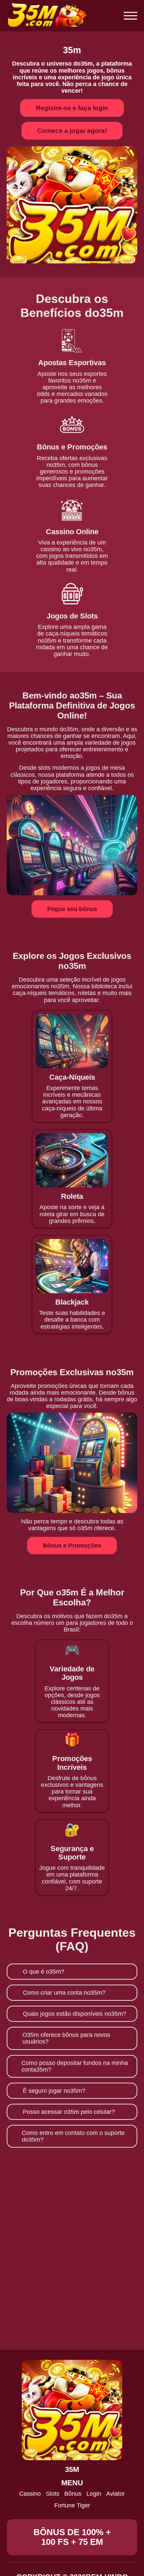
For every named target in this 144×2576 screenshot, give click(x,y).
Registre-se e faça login (72, 108)
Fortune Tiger (72, 2505)
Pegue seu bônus (72, 909)
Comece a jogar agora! (72, 131)
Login (94, 2494)
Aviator (116, 2494)
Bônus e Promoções (72, 1546)
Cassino (30, 2494)
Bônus (73, 2494)
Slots (53, 2494)
